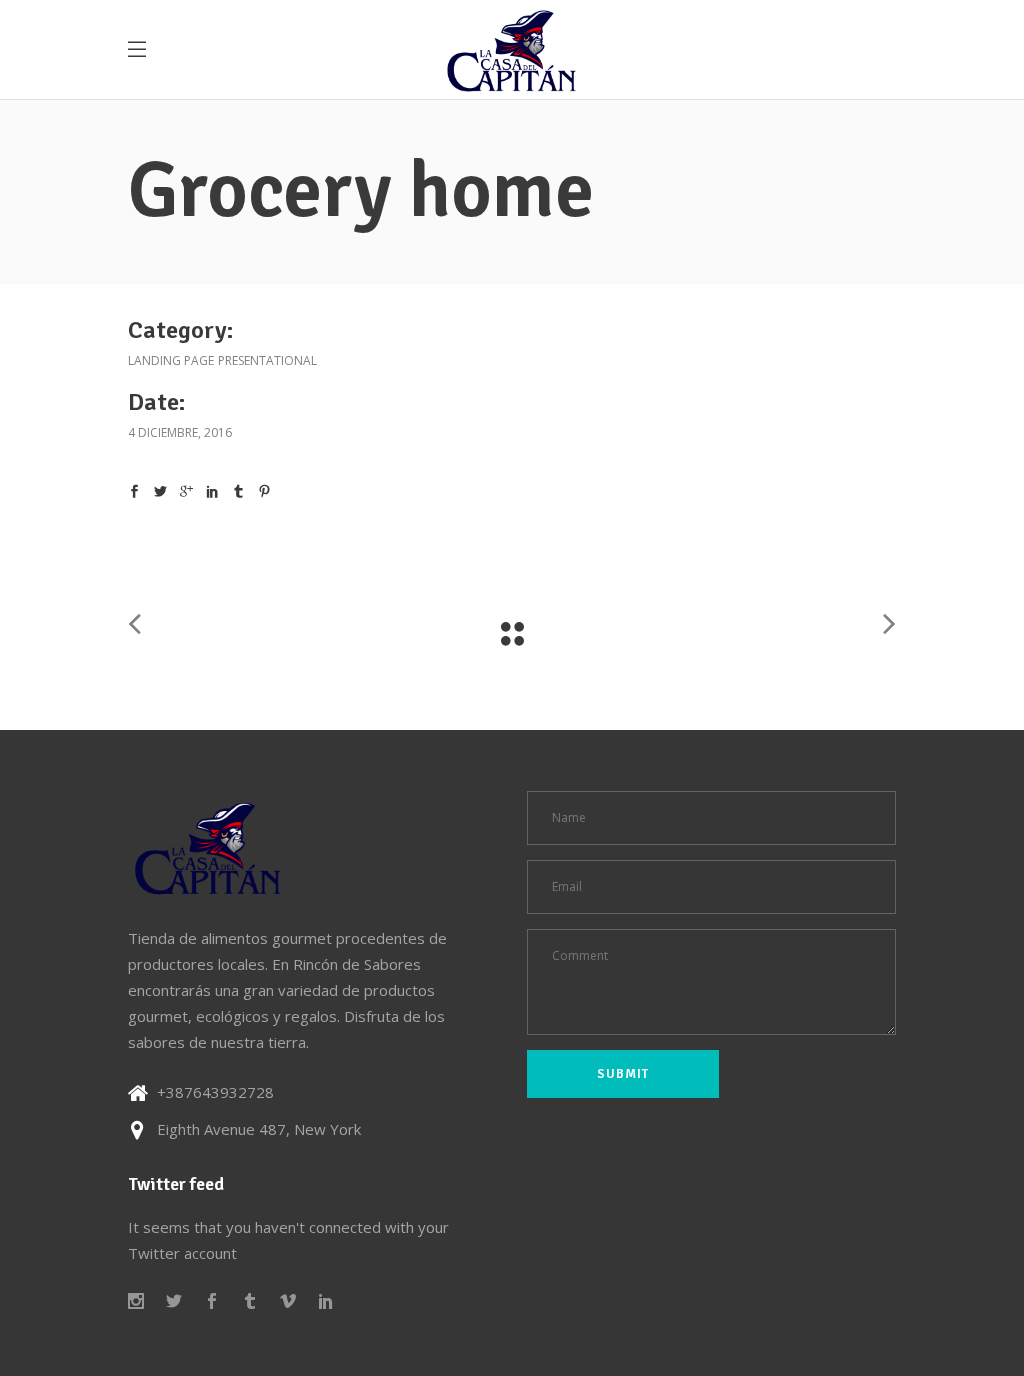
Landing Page (171, 360)
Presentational (267, 360)
